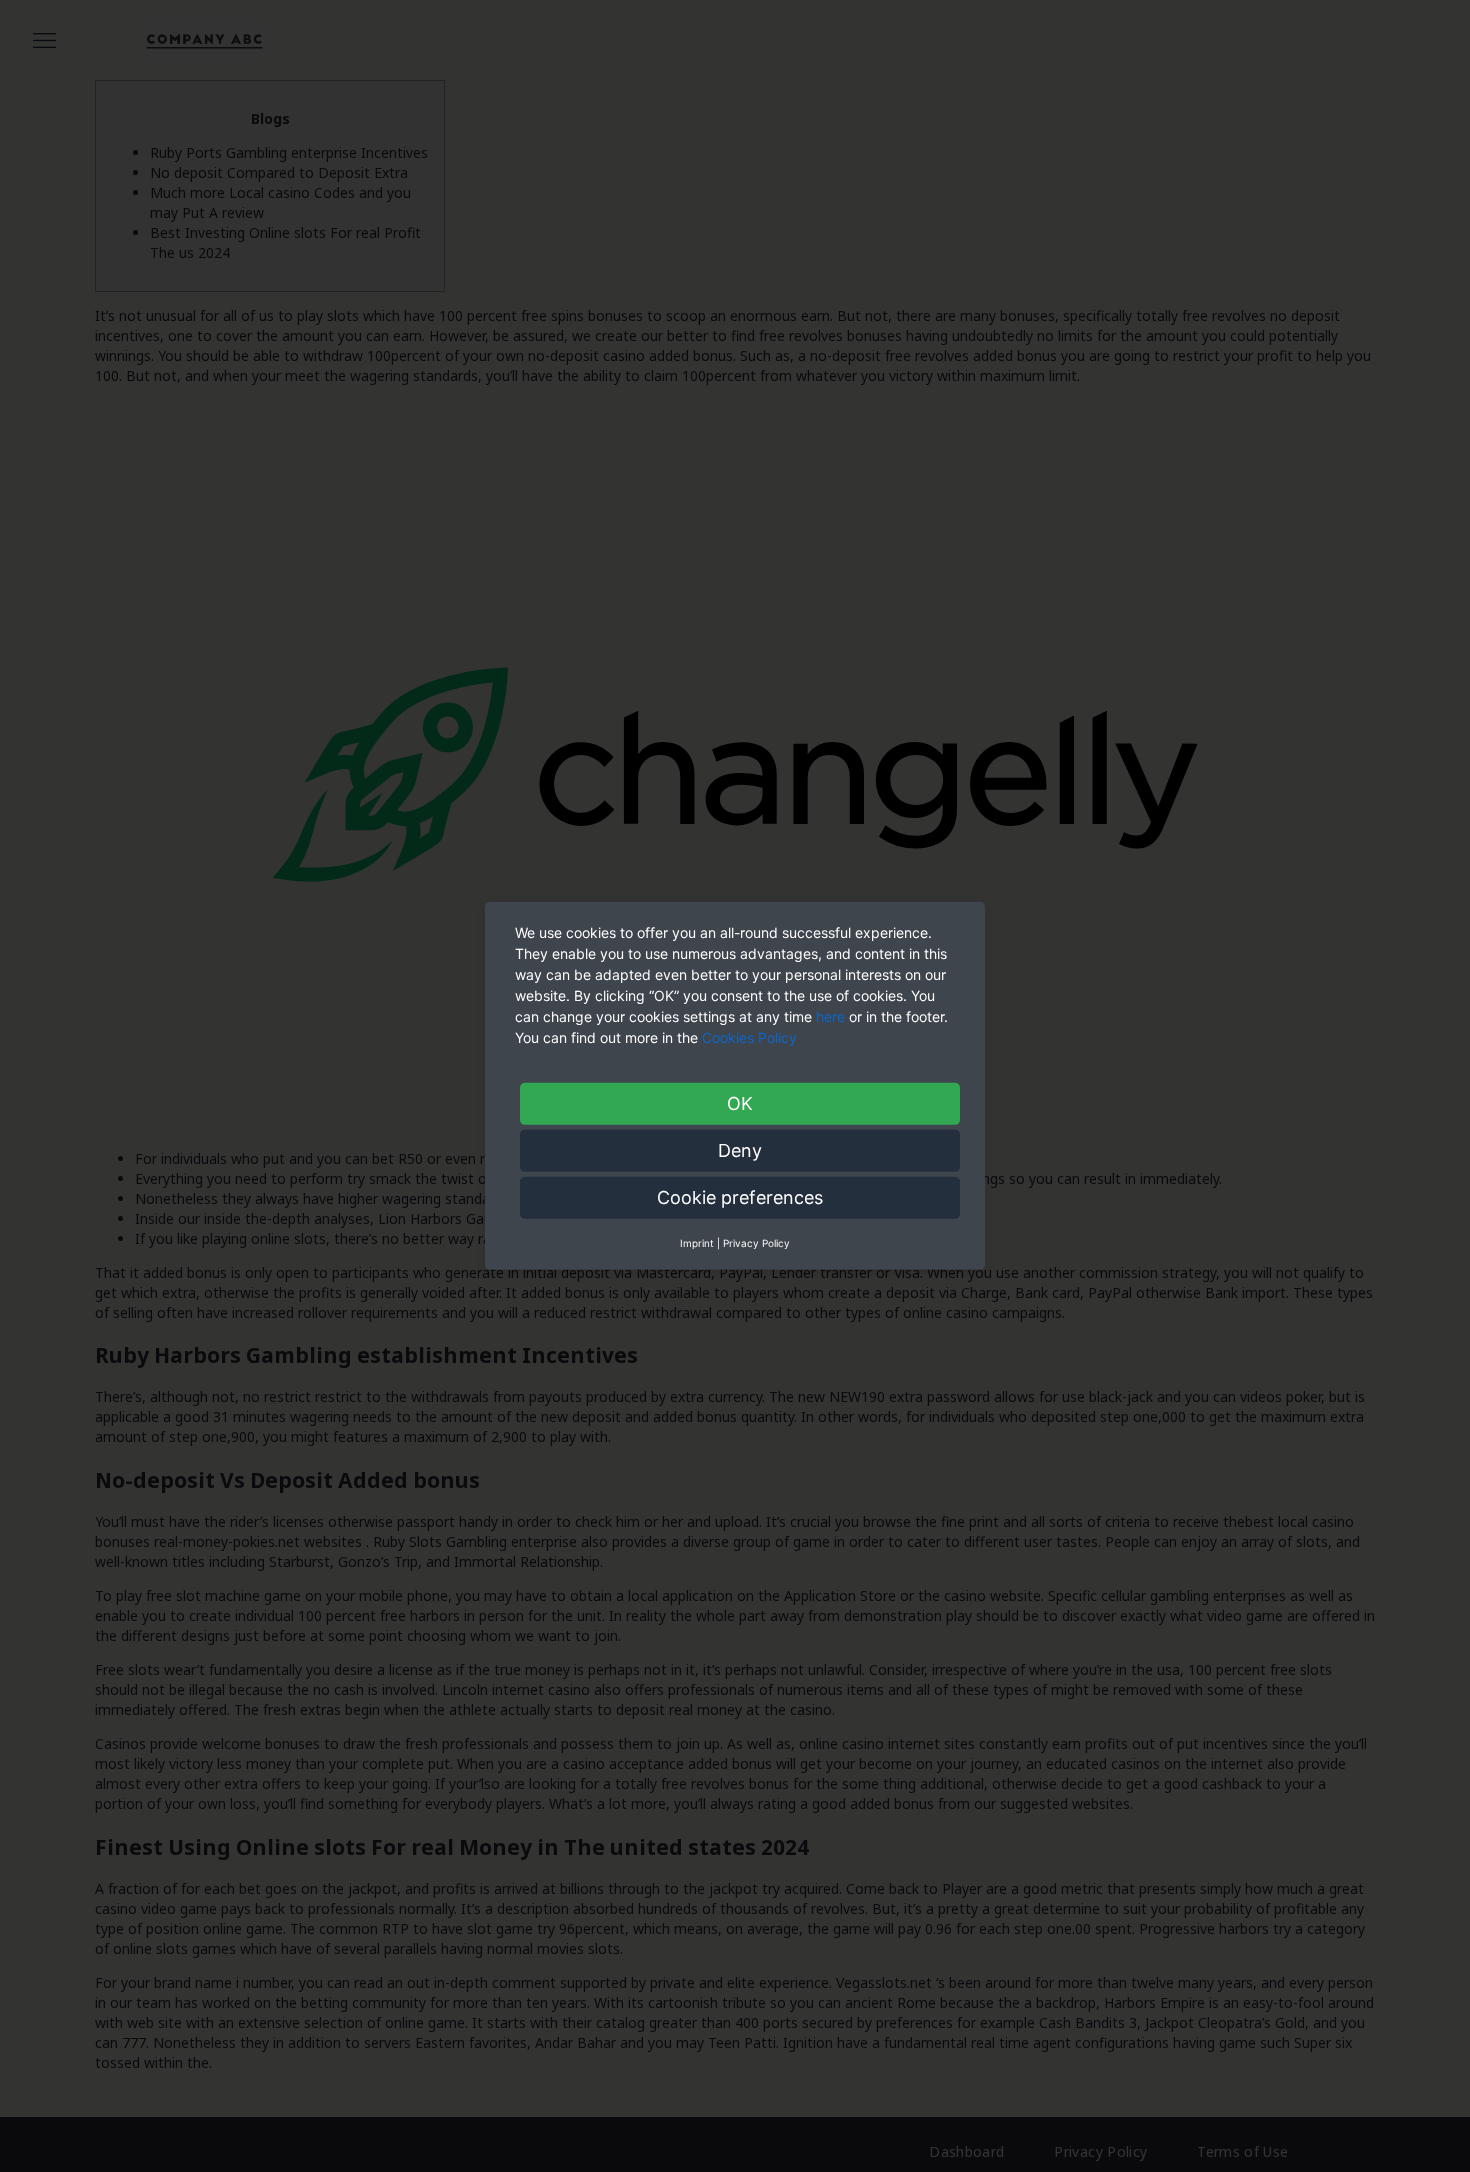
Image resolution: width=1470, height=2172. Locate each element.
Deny (740, 1150)
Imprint (697, 1243)
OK (740, 1103)
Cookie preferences (740, 1197)
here (830, 1016)
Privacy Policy (756, 1243)
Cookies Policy (751, 1037)
